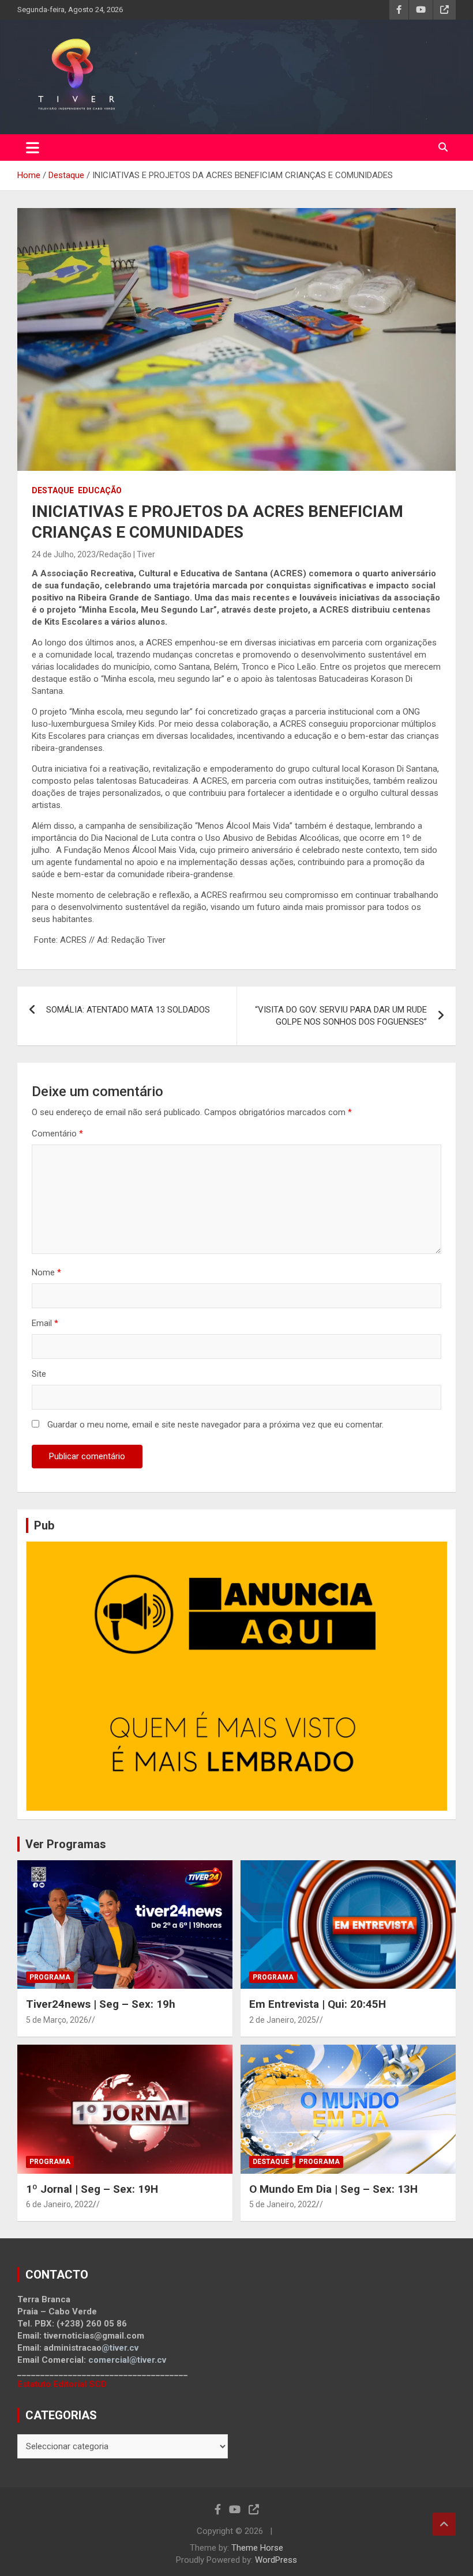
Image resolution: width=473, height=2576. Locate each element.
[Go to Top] (444, 2524)
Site (39, 1374)
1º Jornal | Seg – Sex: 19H (92, 2189)
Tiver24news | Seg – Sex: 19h (101, 2004)
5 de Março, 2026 (57, 2020)
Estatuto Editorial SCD (62, 2384)
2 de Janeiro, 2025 (283, 2020)
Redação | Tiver (127, 554)
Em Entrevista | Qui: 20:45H (318, 2004)
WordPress (276, 2560)
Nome (46, 1272)
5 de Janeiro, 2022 (283, 2204)
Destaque (53, 490)
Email (45, 1323)
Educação (100, 490)
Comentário (57, 1134)
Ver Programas (66, 1844)
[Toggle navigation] (33, 148)
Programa (50, 1977)
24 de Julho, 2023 (64, 554)
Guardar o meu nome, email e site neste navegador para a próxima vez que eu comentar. (215, 1425)
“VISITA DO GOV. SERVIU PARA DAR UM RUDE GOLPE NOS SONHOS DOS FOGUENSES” (341, 1016)
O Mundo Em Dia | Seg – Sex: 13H (333, 2189)
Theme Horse (257, 2548)
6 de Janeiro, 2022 (59, 2204)
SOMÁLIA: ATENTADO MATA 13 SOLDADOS (130, 1010)
